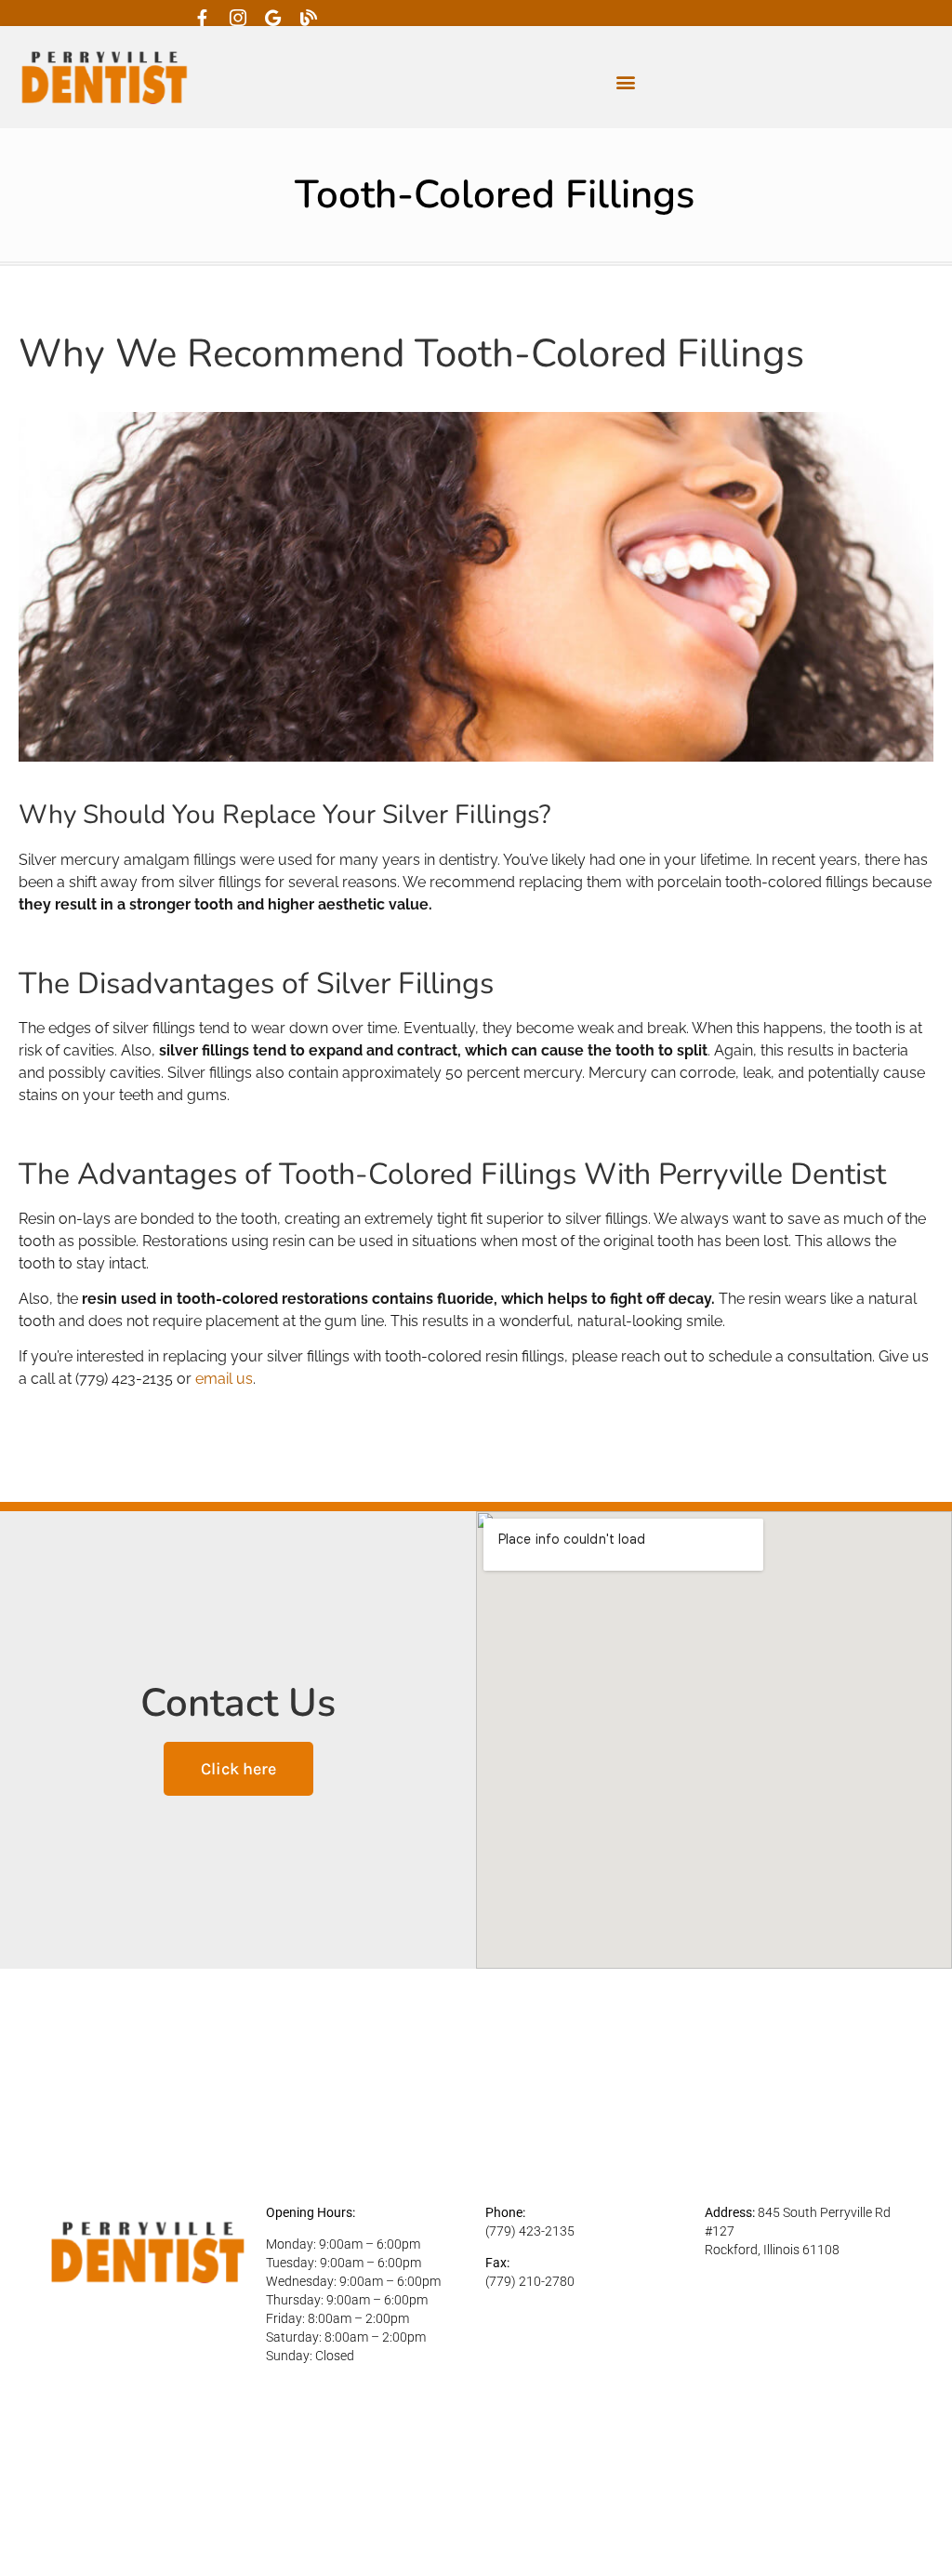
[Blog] (309, 18)
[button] (625, 82)
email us (224, 1379)
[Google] (273, 18)
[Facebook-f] (203, 18)
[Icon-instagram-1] (238, 18)
